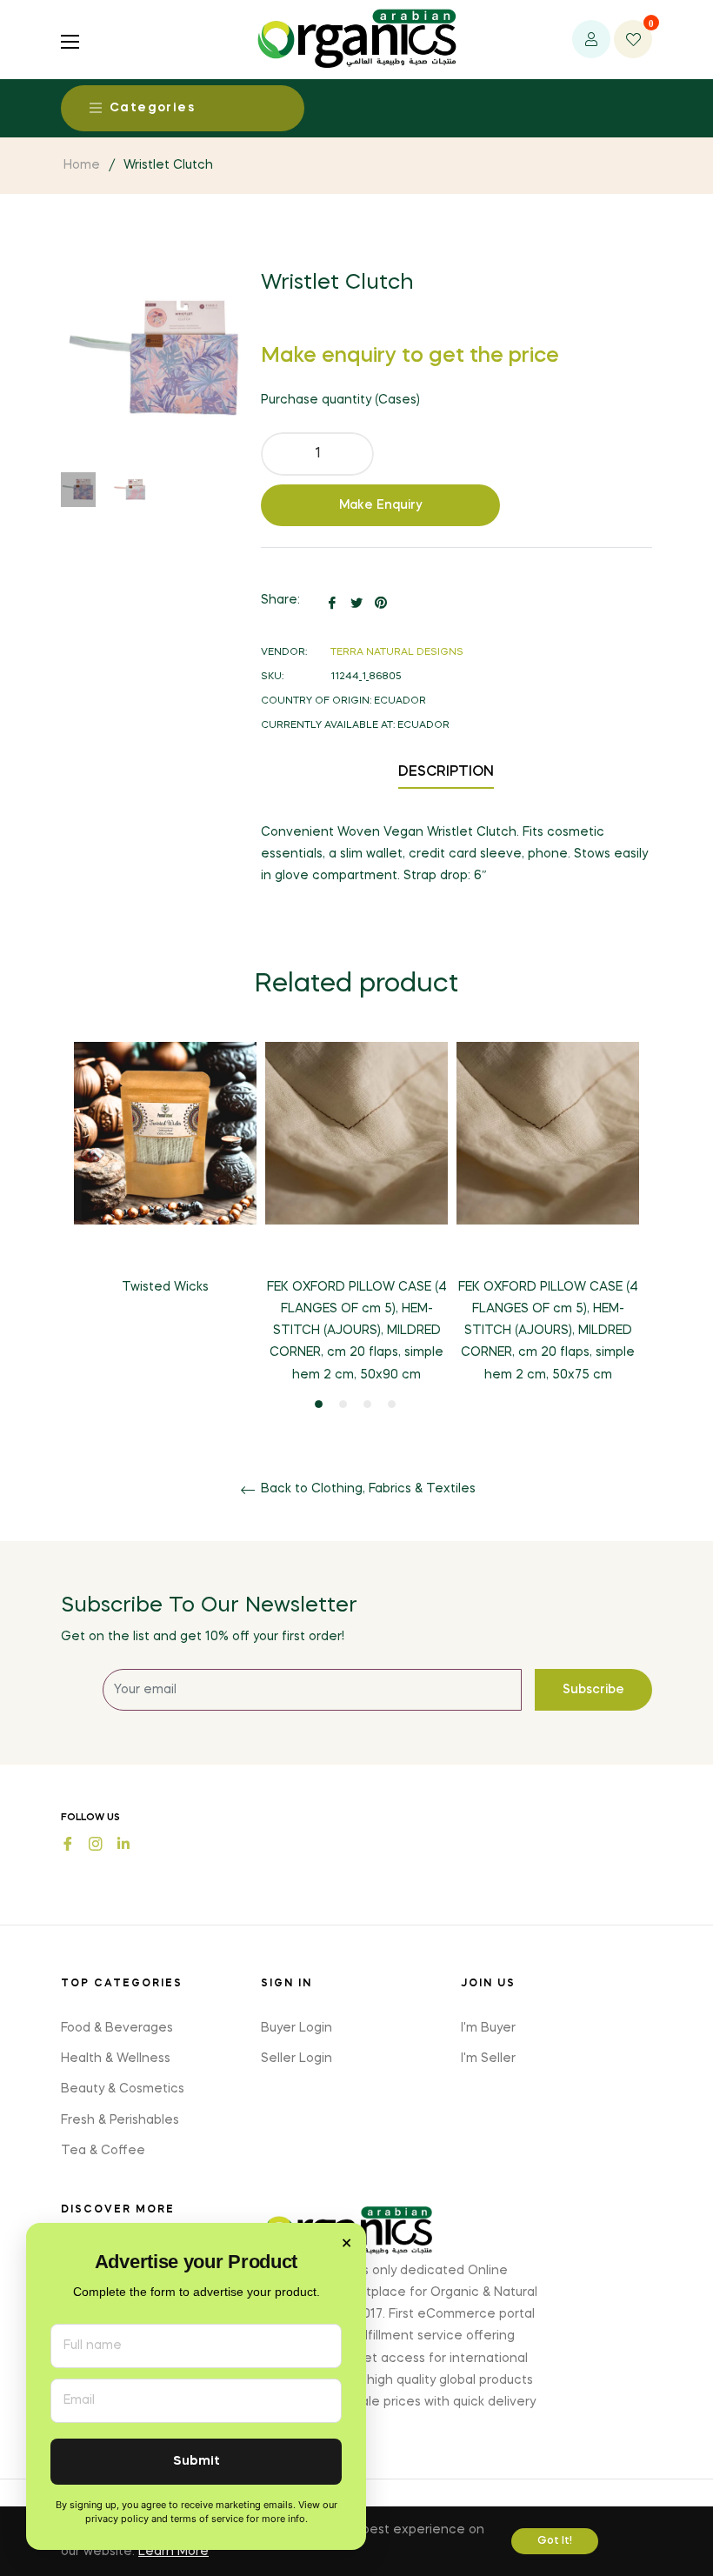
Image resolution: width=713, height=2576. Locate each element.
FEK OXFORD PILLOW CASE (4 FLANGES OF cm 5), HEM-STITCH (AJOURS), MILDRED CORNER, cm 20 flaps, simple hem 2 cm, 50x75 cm (548, 1331)
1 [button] (319, 1404)
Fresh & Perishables (120, 2120)
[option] (165, 1183)
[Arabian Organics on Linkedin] (123, 1842)
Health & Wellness (116, 2059)
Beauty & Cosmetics (123, 2089)
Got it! (555, 2541)
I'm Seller (488, 2059)
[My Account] (591, 39)
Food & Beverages (117, 2028)
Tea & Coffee (103, 2151)
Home (82, 165)
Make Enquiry (381, 505)
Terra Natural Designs (397, 653)
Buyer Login (297, 2028)
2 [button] (343, 1404)
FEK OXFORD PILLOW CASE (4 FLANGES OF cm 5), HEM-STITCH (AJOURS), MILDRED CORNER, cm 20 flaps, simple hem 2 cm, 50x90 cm (357, 1331)
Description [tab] (446, 772)
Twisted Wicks (165, 1287)
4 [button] (392, 1404)
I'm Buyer (488, 2028)
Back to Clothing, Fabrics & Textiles (366, 1489)
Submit (197, 2462)
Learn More (173, 2552)
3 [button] (367, 1404)
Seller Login (297, 2059)
